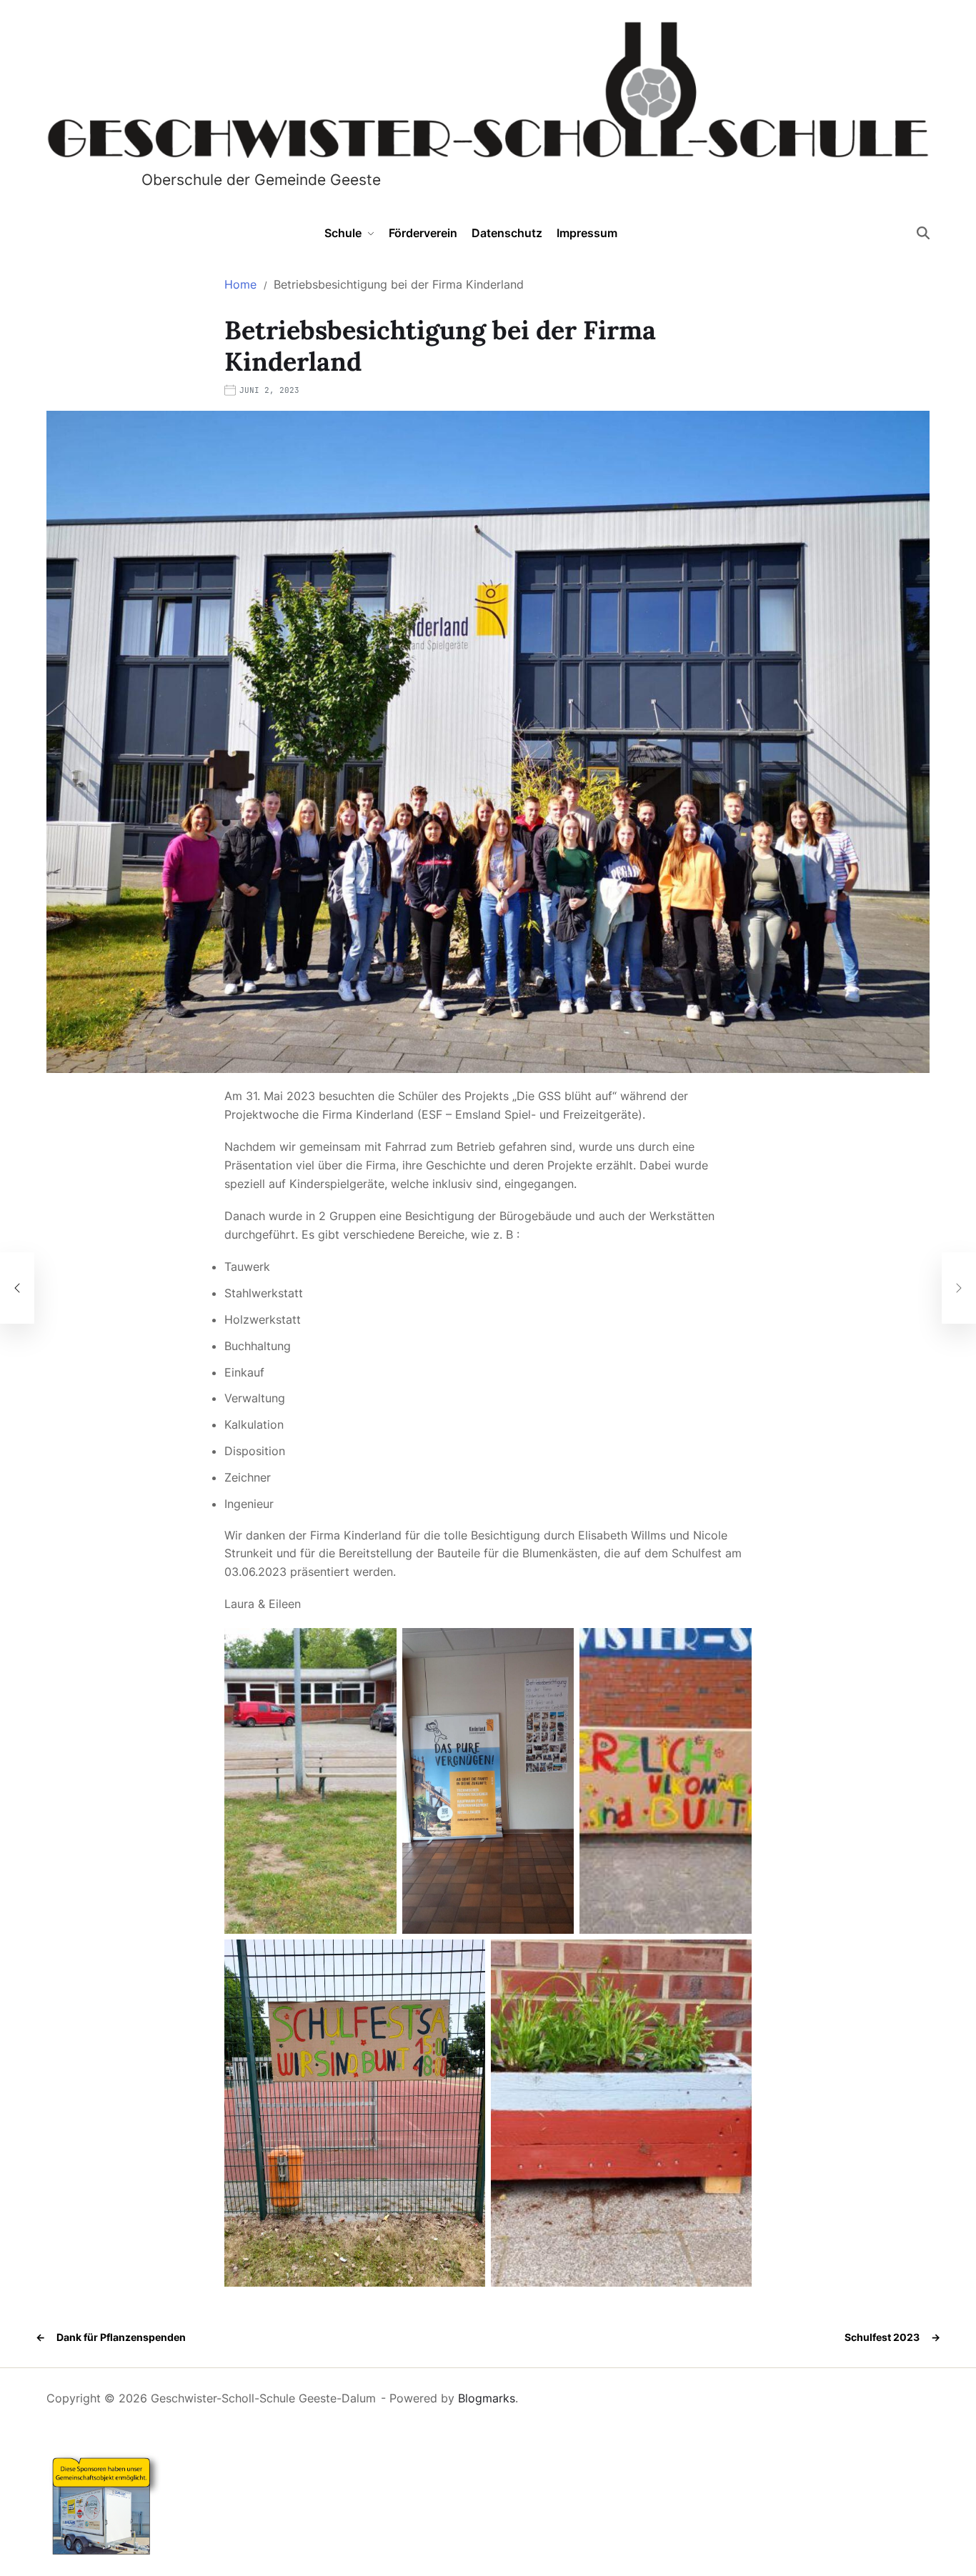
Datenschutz (507, 233)
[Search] (923, 233)
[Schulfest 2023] (959, 1288)
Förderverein (423, 233)
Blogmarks (487, 2398)
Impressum (587, 233)
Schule (343, 233)
